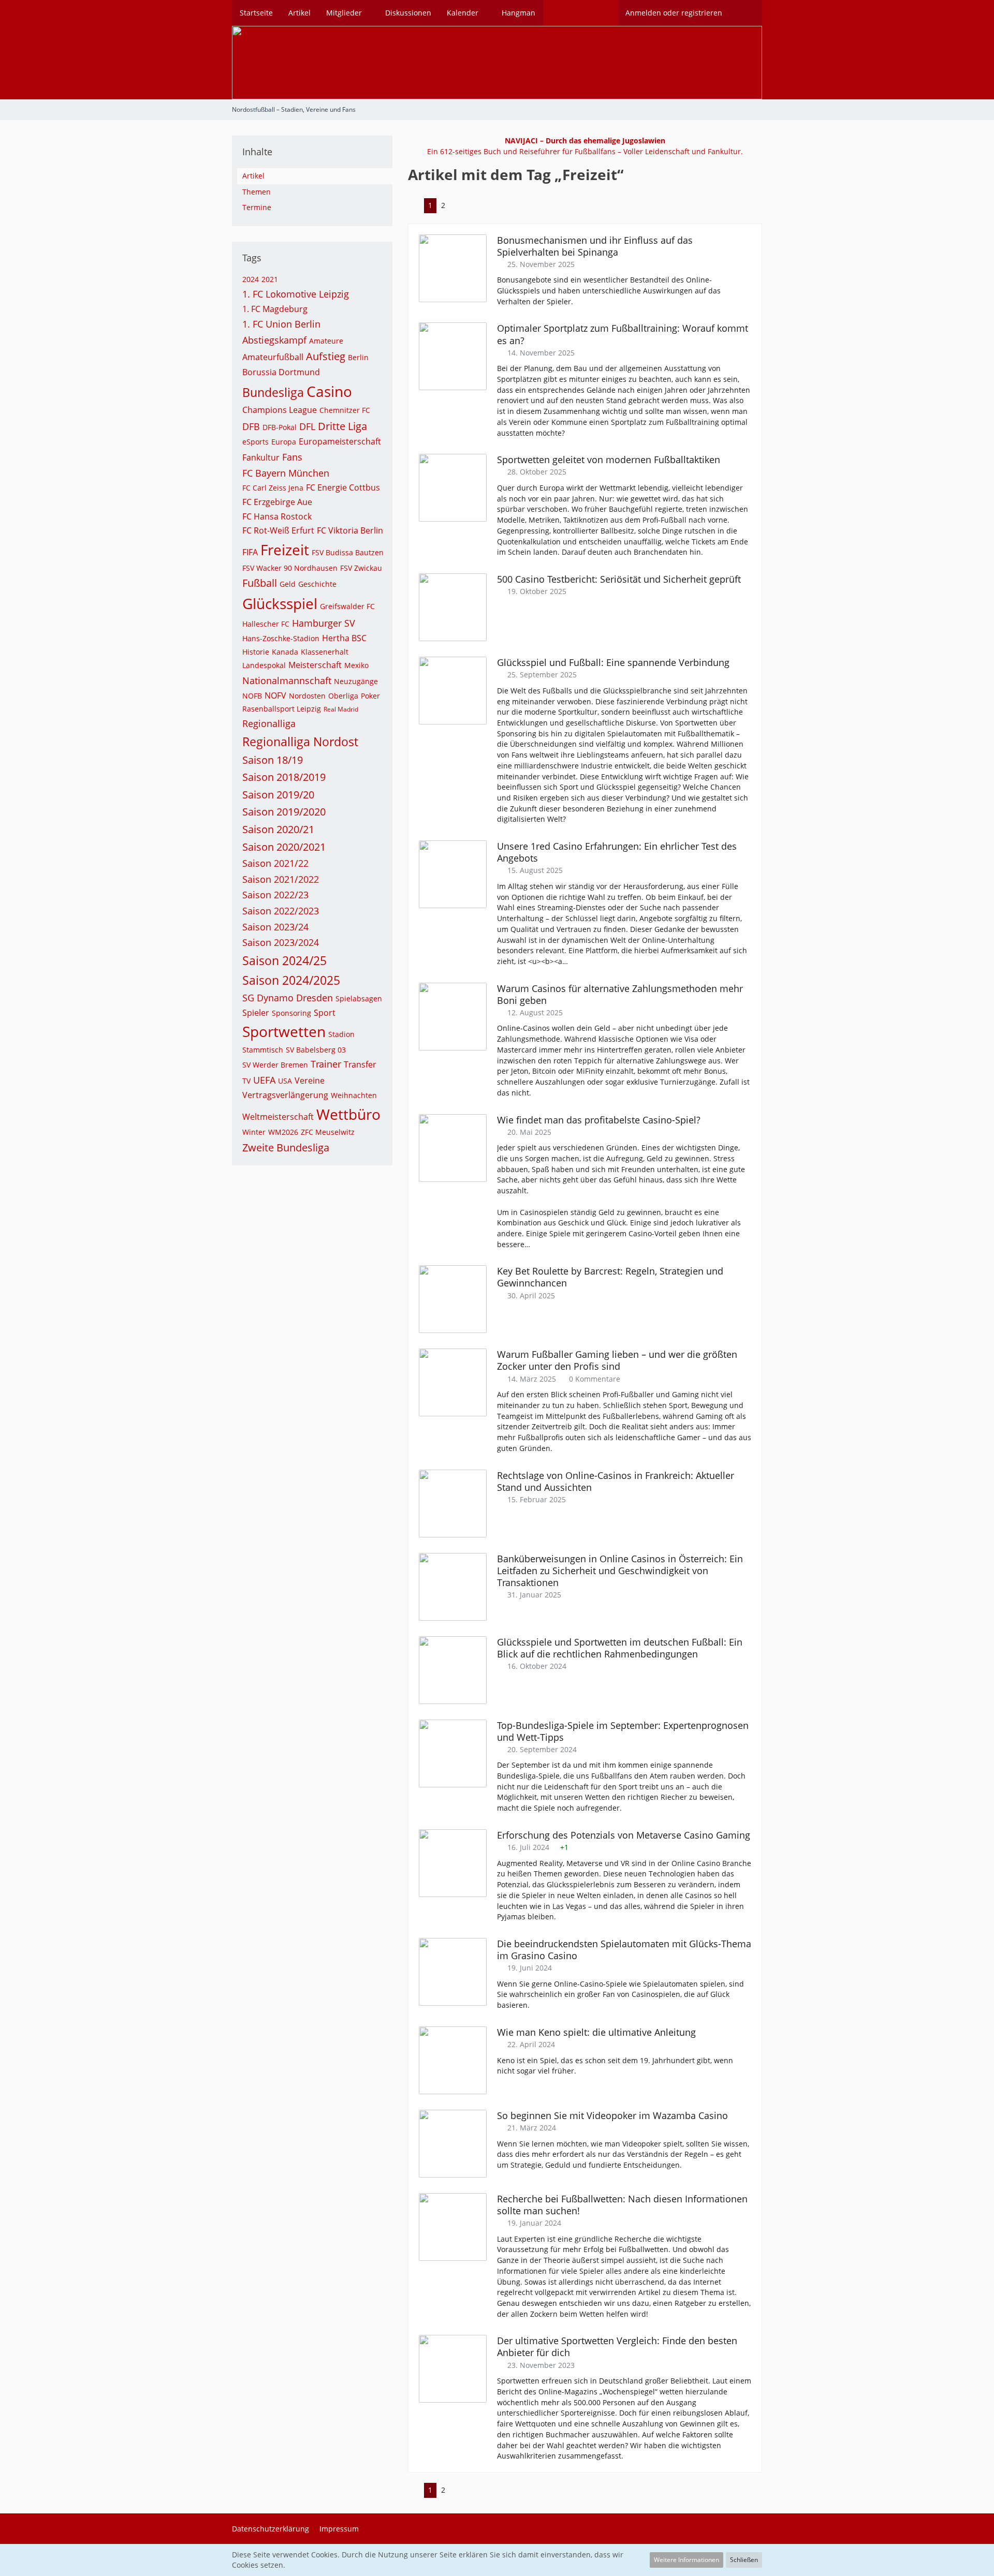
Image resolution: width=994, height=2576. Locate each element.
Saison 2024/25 (284, 960)
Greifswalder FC (347, 606)
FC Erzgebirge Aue (277, 502)
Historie (256, 652)
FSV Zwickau (361, 568)
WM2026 (283, 1132)
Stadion (341, 1034)
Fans (292, 457)
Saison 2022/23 (275, 895)
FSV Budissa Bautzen (348, 552)
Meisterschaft (315, 665)
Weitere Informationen (686, 2560)
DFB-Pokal (280, 427)
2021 (270, 279)
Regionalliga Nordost (300, 742)
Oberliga (343, 696)
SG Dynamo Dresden (288, 998)
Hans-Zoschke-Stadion (281, 638)
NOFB (252, 696)
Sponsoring (291, 1013)
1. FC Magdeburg (275, 309)
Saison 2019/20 (278, 795)
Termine (257, 207)
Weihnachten (354, 1095)
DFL (307, 426)
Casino (329, 391)
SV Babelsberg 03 (316, 1050)
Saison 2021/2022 (281, 879)
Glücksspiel (280, 603)
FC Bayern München (286, 473)
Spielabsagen (359, 998)
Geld (288, 584)
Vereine (310, 1080)
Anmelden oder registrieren (674, 13)
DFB (251, 426)
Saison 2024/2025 (291, 980)
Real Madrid (341, 709)
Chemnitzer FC (345, 410)
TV (246, 1081)
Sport (325, 1013)
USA (285, 1081)
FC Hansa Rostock (277, 516)
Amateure (326, 341)
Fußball (260, 583)
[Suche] (746, 13)
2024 (251, 279)
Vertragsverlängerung (285, 1095)
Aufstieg (326, 356)
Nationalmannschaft (287, 680)
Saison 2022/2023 (281, 911)
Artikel (253, 176)
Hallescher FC (266, 624)
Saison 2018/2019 (284, 777)
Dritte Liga (342, 426)
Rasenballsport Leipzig (282, 709)
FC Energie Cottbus (343, 487)
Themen (257, 192)
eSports (255, 442)
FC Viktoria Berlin (350, 530)
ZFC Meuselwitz (328, 1132)
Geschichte (317, 584)
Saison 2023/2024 (281, 942)
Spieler (256, 1013)
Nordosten (307, 696)
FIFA (250, 552)
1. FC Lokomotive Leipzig (296, 294)
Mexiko (356, 665)
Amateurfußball (273, 357)
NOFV (275, 695)
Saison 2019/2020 (284, 812)
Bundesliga (273, 392)
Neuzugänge (356, 681)
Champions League (280, 410)
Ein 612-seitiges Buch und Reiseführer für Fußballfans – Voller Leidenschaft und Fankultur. (585, 146)
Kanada (285, 652)
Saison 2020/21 (278, 829)
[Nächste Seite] (458, 206)
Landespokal (264, 665)
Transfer (360, 1064)
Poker (370, 696)
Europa (284, 442)
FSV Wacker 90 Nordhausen (290, 568)
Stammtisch (263, 1050)
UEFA (264, 1080)
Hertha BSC (344, 638)
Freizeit (285, 550)
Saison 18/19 (273, 760)
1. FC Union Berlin (281, 324)
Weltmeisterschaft (278, 1117)
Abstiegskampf (274, 340)
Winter (254, 1132)
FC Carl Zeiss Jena (273, 488)
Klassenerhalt (325, 652)
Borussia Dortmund (281, 372)
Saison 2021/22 (275, 863)
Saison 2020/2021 (284, 847)
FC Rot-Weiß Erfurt (278, 530)
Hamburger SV (324, 623)
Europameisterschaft (340, 441)
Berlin (358, 357)
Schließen (744, 2560)
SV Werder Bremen (275, 1065)
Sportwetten (284, 1031)
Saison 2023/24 (275, 927)
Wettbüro (348, 1114)
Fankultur (261, 457)
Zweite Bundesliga (286, 1148)
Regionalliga (269, 723)
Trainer (326, 1064)
